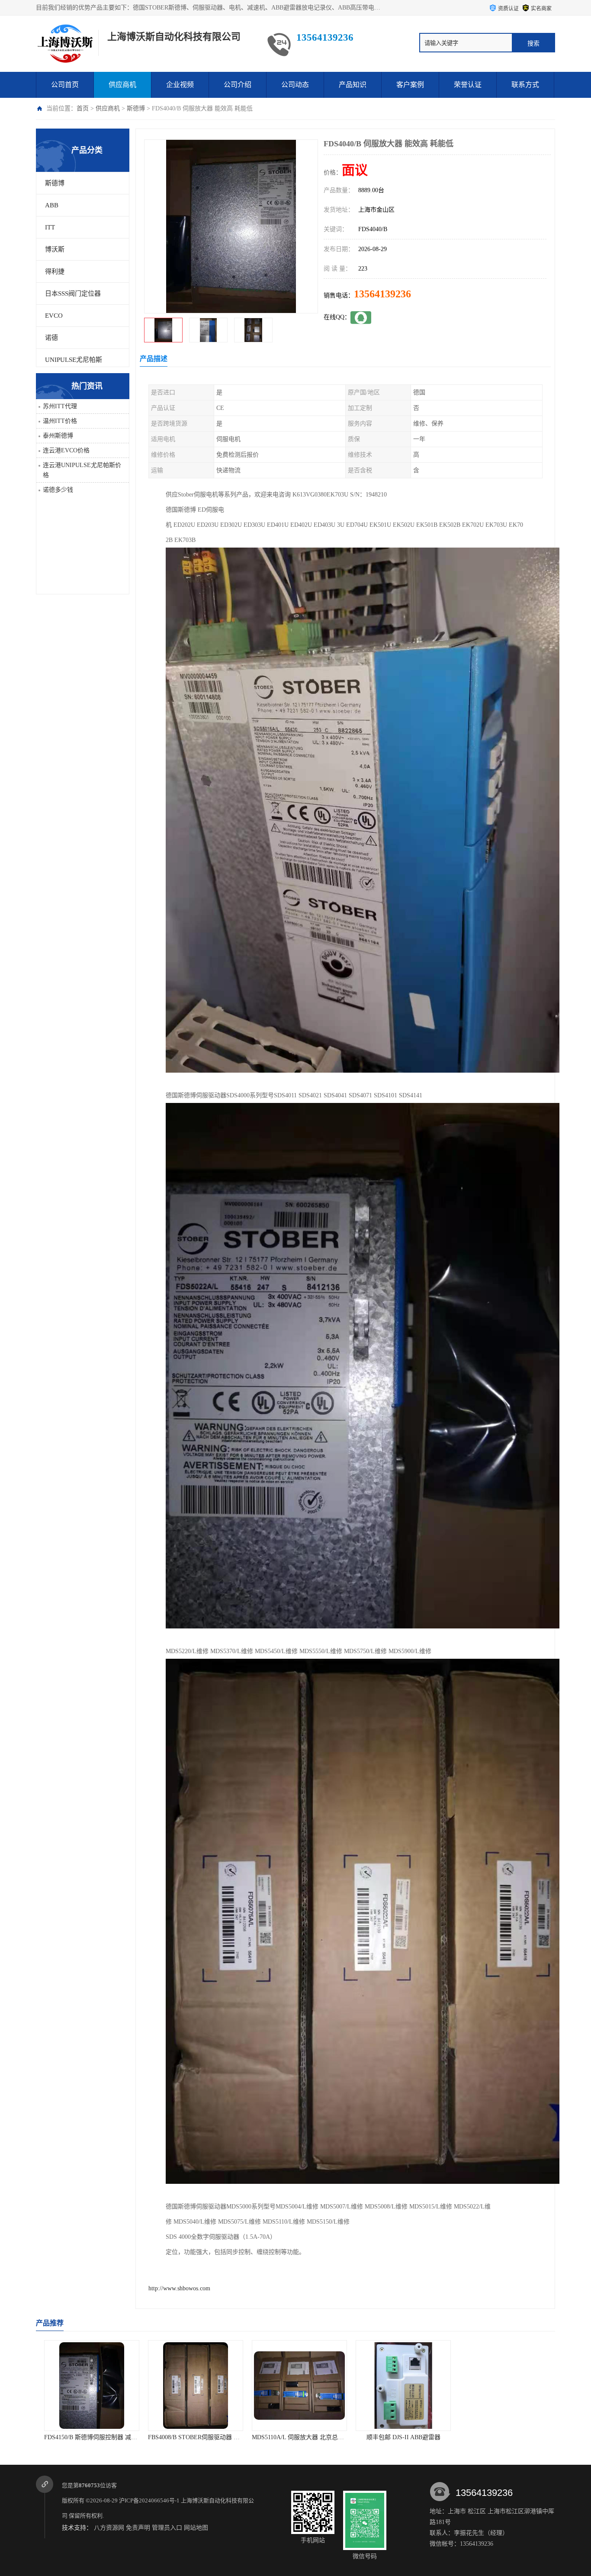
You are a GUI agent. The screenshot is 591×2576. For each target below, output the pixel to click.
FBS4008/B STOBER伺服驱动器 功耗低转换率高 (104, 2437)
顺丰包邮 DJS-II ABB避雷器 (296, 2437)
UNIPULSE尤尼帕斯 (74, 360)
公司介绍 (238, 85)
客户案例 (410, 85)
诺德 (51, 338)
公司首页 (65, 85)
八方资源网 (109, 2528)
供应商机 (122, 85)
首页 (83, 108)
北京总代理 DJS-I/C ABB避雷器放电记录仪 (409, 2437)
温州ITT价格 (60, 421)
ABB (52, 205)
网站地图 (196, 2528)
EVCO (54, 316)
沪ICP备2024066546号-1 (149, 2500)
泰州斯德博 (58, 436)
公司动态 (295, 85)
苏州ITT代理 (60, 406)
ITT (50, 227)
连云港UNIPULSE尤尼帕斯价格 (82, 470)
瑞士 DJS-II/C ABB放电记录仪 (503, 2437)
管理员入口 (167, 2528)
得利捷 (55, 271)
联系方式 (525, 85)
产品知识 (353, 85)
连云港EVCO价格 (66, 450)
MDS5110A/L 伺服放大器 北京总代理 (193, 2437)
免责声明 (138, 2528)
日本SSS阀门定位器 (73, 293)
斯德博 (136, 108)
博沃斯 (55, 249)
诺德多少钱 (58, 490)
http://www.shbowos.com (179, 2288)
